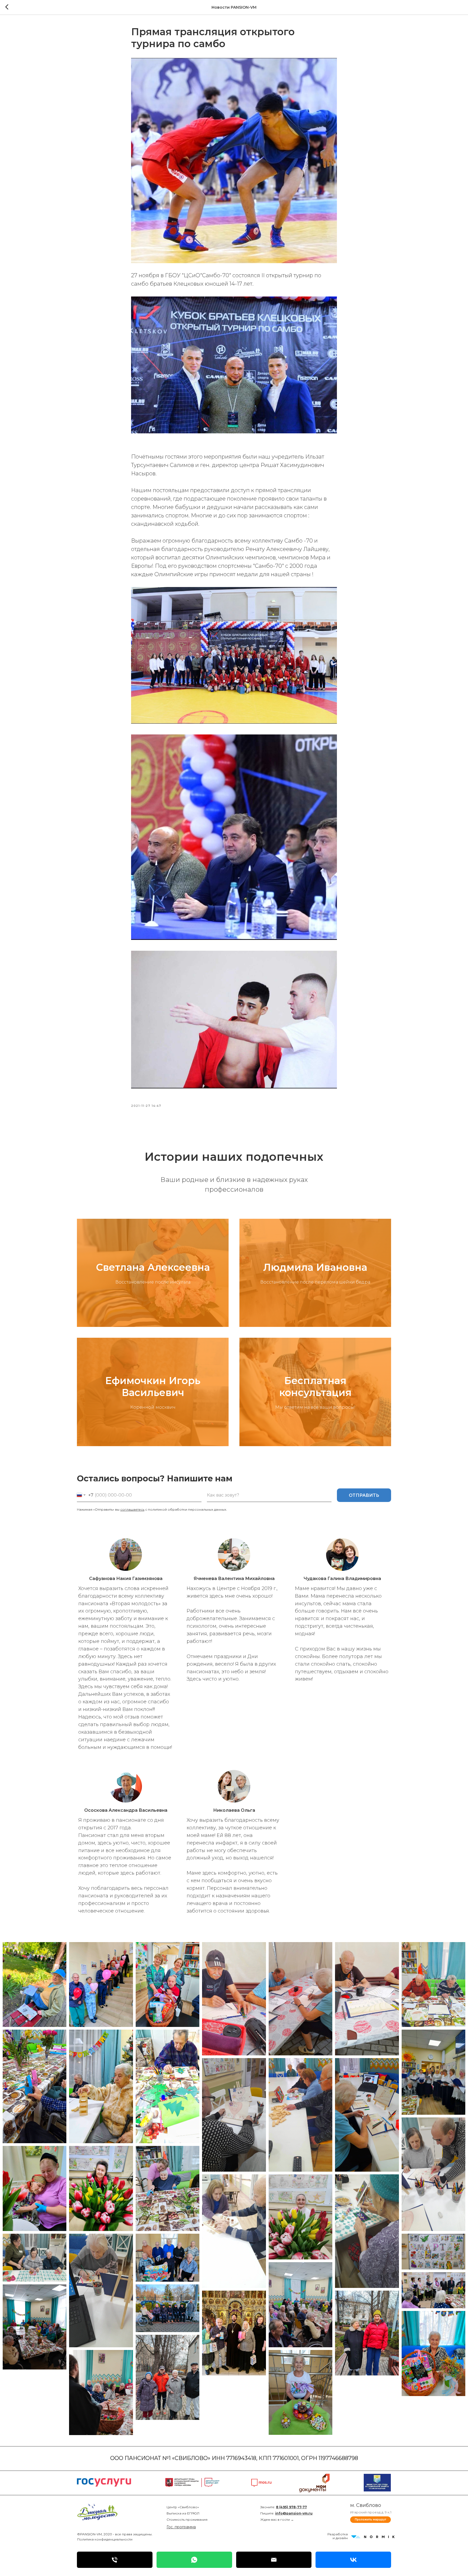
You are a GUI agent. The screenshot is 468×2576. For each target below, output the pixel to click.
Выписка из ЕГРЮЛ (183, 2513)
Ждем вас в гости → (277, 2519)
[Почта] (274, 2560)
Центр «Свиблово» (183, 2507)
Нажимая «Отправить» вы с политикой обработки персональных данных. (152, 1509)
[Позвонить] (115, 2560)
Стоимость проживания (187, 2519)
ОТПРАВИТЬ (364, 1495)
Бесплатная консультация (315, 1387)
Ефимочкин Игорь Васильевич (153, 1387)
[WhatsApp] (194, 2560)
